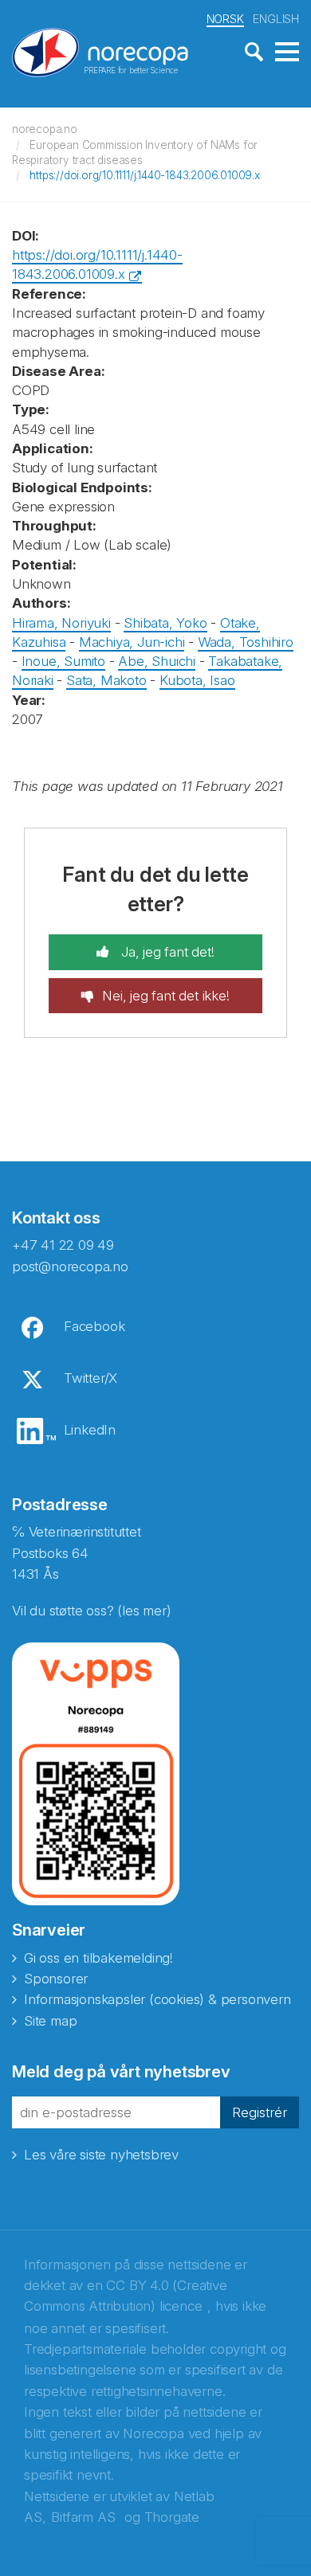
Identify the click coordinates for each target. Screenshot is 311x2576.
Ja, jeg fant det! (165, 952)
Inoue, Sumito (63, 661)
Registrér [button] (260, 2112)
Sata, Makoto (106, 680)
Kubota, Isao (197, 680)
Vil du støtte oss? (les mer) (91, 1611)
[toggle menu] (287, 53)
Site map (50, 2021)
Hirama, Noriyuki (61, 623)
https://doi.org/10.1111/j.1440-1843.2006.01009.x (144, 175)
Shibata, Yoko (165, 623)
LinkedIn (90, 1430)
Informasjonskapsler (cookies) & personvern (157, 1999)
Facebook (94, 1326)
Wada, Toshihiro (246, 642)
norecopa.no (45, 129)
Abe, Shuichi (157, 661)
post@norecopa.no (70, 1266)
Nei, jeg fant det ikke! (165, 996)
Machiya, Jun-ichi (132, 642)
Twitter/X (91, 1378)
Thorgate (172, 2517)
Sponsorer (56, 1979)
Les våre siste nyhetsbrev (101, 2155)
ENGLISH (276, 19)
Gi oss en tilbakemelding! (98, 1958)
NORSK (225, 19)
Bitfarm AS (83, 2517)
